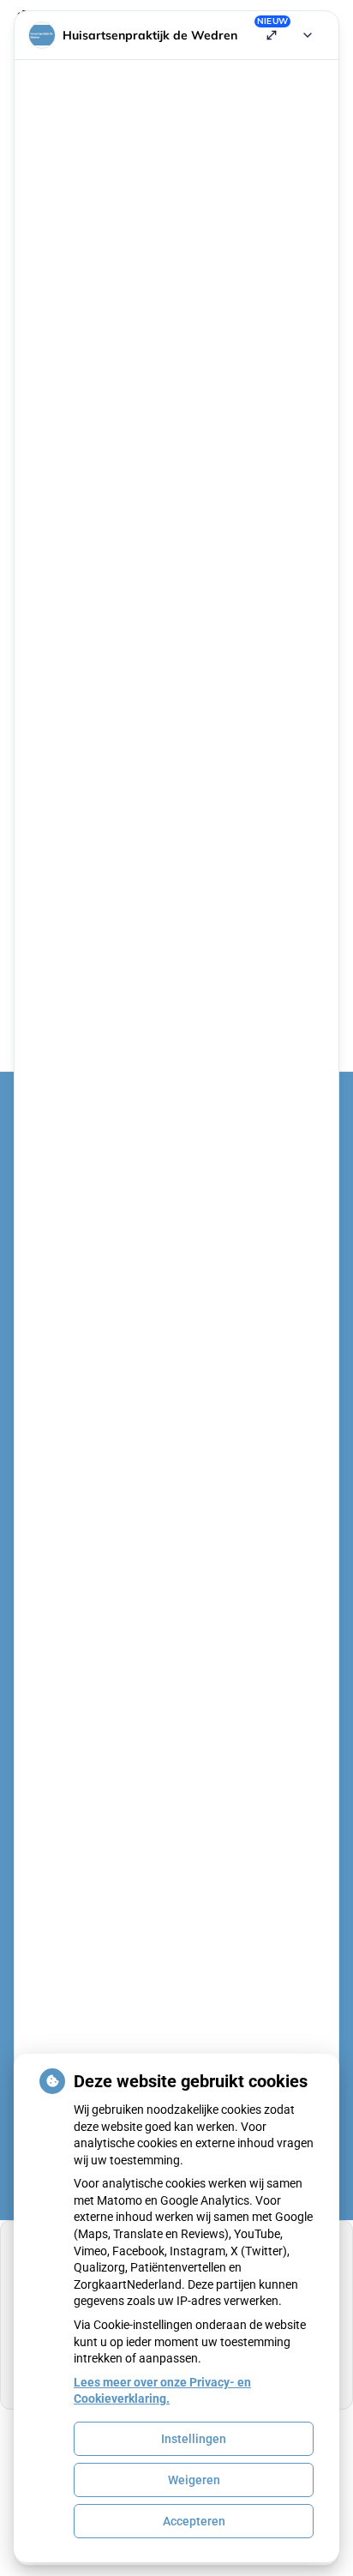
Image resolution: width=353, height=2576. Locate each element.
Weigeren (194, 2480)
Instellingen (194, 2439)
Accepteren (194, 2521)
